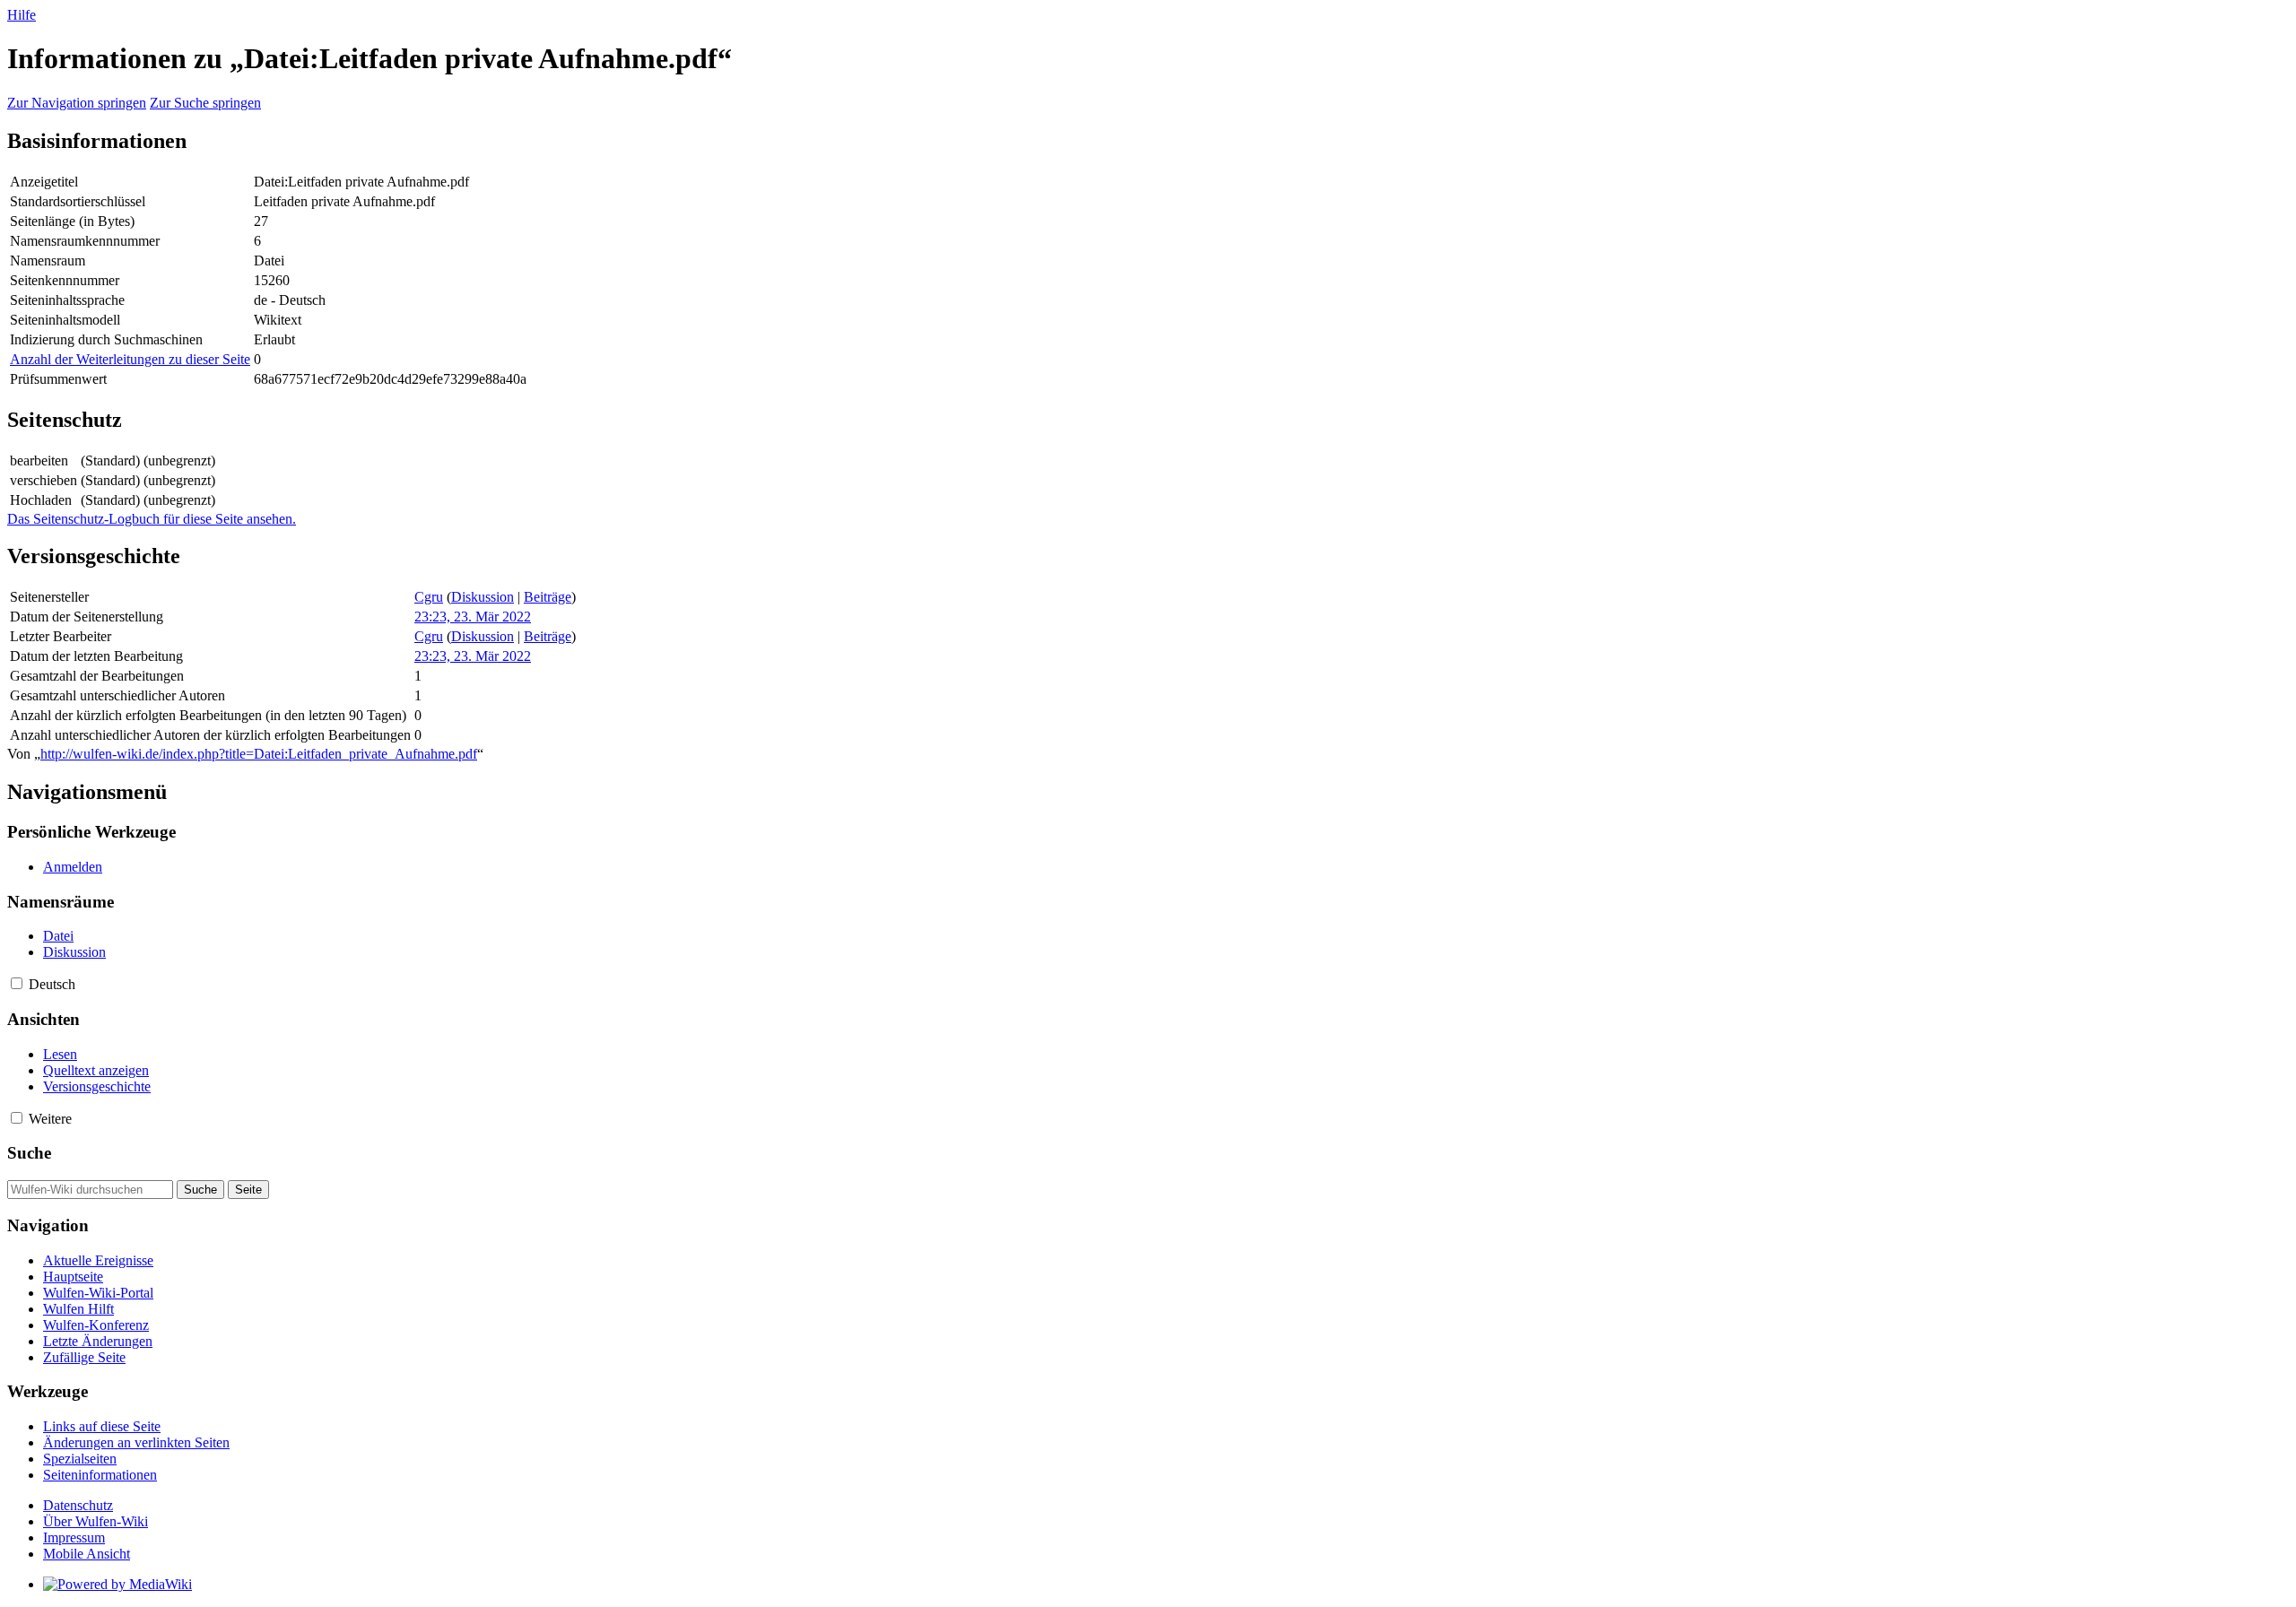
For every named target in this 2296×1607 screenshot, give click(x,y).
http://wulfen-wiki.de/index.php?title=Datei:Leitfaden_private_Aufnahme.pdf (259, 754)
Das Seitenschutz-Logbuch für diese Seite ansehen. (152, 519)
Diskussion (483, 597)
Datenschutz (78, 1505)
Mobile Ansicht (87, 1554)
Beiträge (548, 597)
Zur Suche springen (205, 103)
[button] (17, 983)
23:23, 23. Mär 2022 (473, 617)
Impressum (74, 1538)
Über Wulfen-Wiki (96, 1521)
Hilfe (22, 15)
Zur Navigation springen (77, 103)
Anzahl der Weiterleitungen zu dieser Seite (130, 359)
